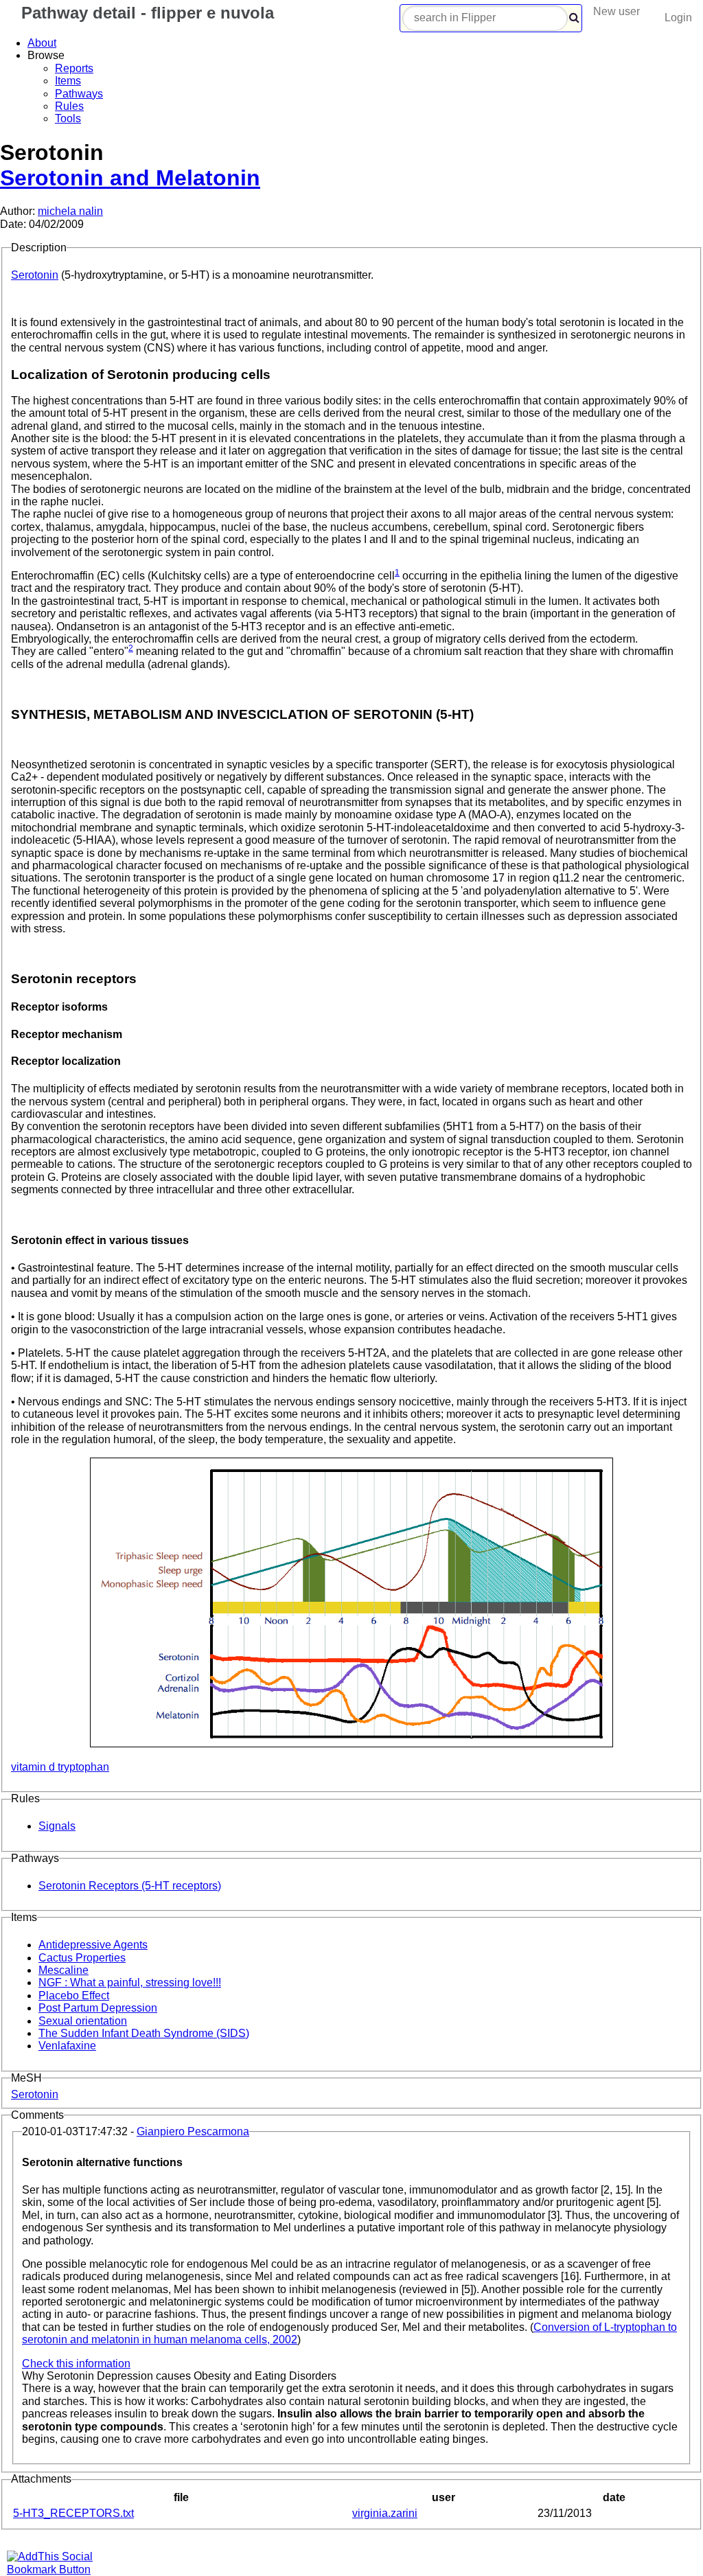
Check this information (76, 2364)
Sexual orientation (83, 2021)
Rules (69, 106)
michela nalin (70, 211)
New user (616, 11)
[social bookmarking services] (58, 2569)
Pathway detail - (145, 13)
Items (68, 81)
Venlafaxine (67, 2046)
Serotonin (35, 275)
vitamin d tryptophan (60, 1767)
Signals (57, 1826)
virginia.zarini (385, 2513)
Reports (74, 68)
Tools (68, 118)
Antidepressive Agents (93, 1945)
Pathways (79, 94)
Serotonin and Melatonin (130, 178)
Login (678, 18)
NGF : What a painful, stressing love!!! (130, 1982)
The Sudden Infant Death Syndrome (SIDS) (144, 2033)
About (42, 43)
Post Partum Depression (98, 2008)
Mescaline (64, 1970)
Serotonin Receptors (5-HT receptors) (130, 1886)
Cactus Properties (82, 1958)
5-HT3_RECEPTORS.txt (73, 2513)
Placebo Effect (74, 1996)
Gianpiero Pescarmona (193, 2131)
